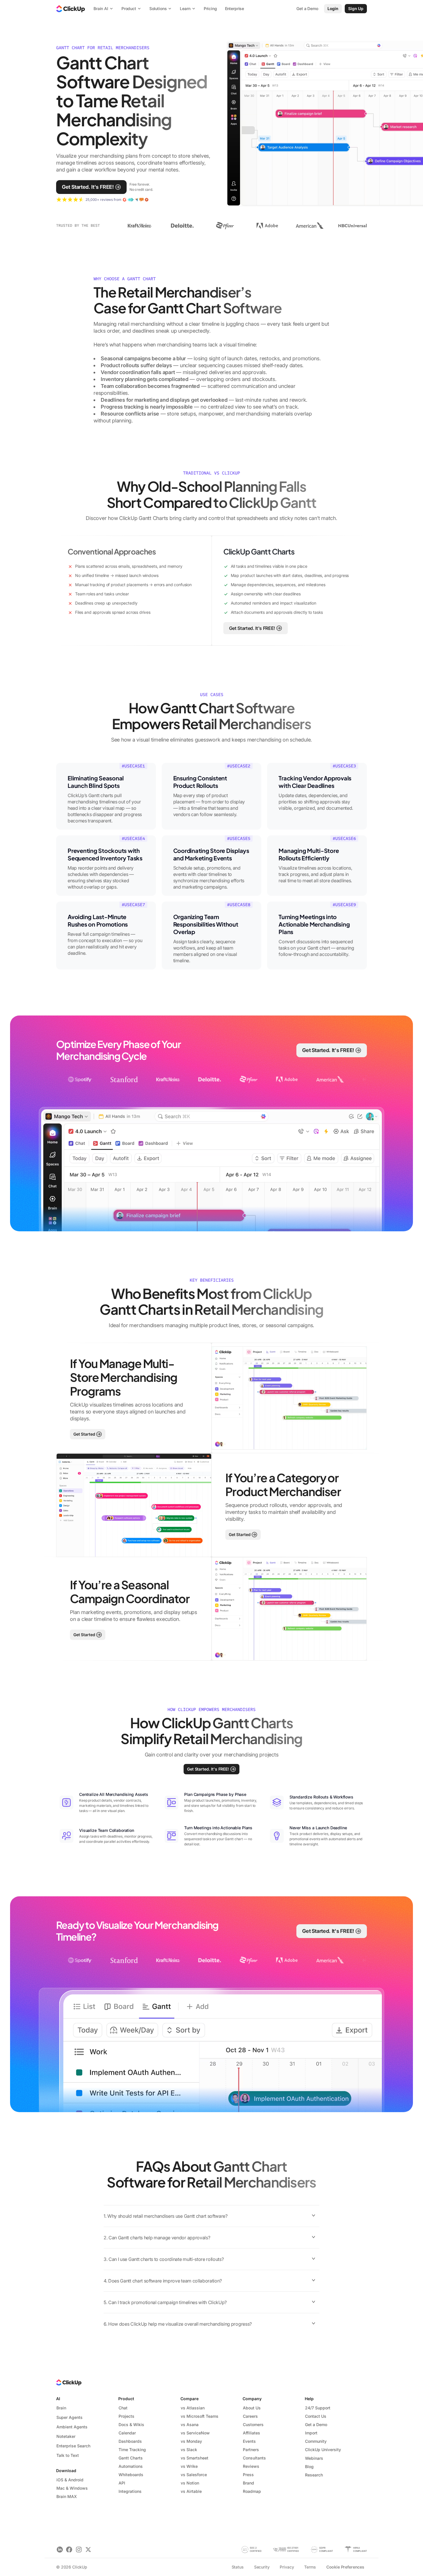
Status (238, 2567)
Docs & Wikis (131, 2424)
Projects (126, 2416)
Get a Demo (316, 2424)
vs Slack (189, 2450)
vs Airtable (191, 2491)
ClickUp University (323, 2450)
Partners (251, 2450)
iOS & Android (70, 2480)
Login (333, 8)
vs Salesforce (194, 2475)
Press (248, 2475)
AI (58, 2399)
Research (314, 2475)
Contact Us (316, 2416)
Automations (131, 2466)
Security (262, 2567)
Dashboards (130, 2441)
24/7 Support (318, 2408)
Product (126, 2399)
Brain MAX (67, 2496)
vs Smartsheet (195, 2458)
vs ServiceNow (195, 2433)
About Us (252, 2408)
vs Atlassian (193, 2408)
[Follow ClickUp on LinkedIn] (60, 2549)
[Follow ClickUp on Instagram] (79, 2549)
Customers (253, 2424)
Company (252, 2399)
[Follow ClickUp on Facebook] (69, 2549)
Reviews (251, 2466)
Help (309, 2399)
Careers (250, 2416)
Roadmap (252, 2491)
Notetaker (66, 2436)
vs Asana (190, 2424)
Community (316, 2441)
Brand (248, 2483)
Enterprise (235, 8)
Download (66, 2471)
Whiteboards (131, 2475)
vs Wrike (189, 2466)
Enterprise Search (73, 2446)
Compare (189, 2399)
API (122, 2483)
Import (311, 2433)
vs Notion (190, 2483)
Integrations (130, 2491)
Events (249, 2441)
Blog (309, 2467)
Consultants (254, 2458)
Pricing (210, 8)
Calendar (127, 2433)
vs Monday (191, 2441)
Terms (310, 2567)
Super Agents (69, 2417)
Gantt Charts (131, 2458)
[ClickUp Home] (70, 9)
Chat (123, 2408)
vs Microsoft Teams (200, 2416)
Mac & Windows (72, 2488)
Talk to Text (68, 2455)
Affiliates (251, 2433)
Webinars (314, 2458)
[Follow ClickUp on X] (88, 2549)
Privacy (287, 2567)
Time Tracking (132, 2450)
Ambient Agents (72, 2427)
